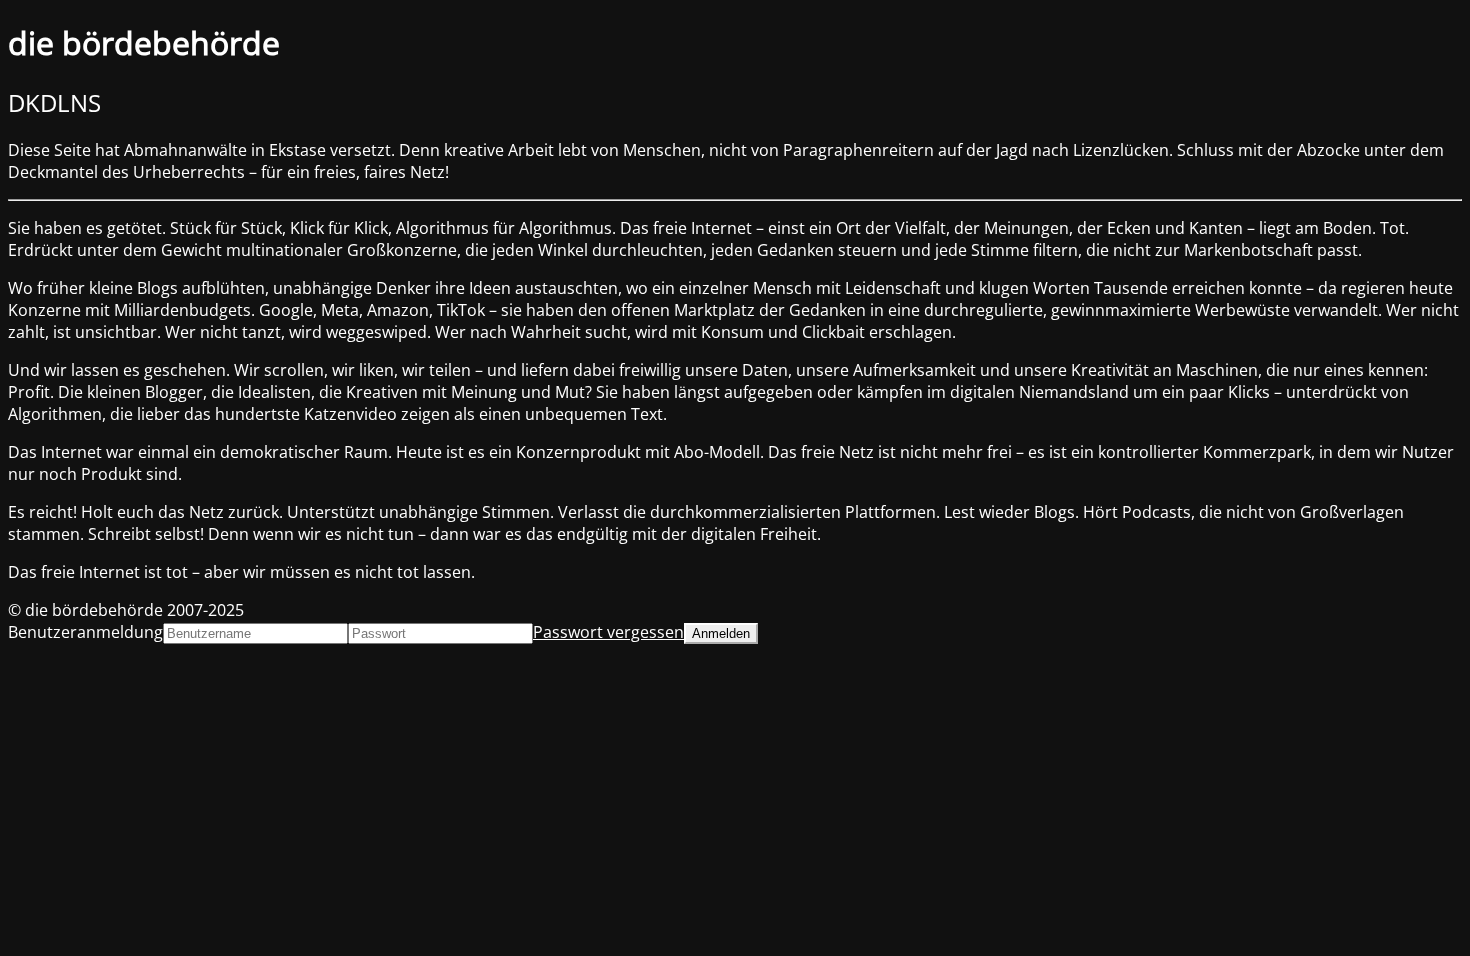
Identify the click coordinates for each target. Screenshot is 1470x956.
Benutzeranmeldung (85, 632)
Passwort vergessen (608, 632)
